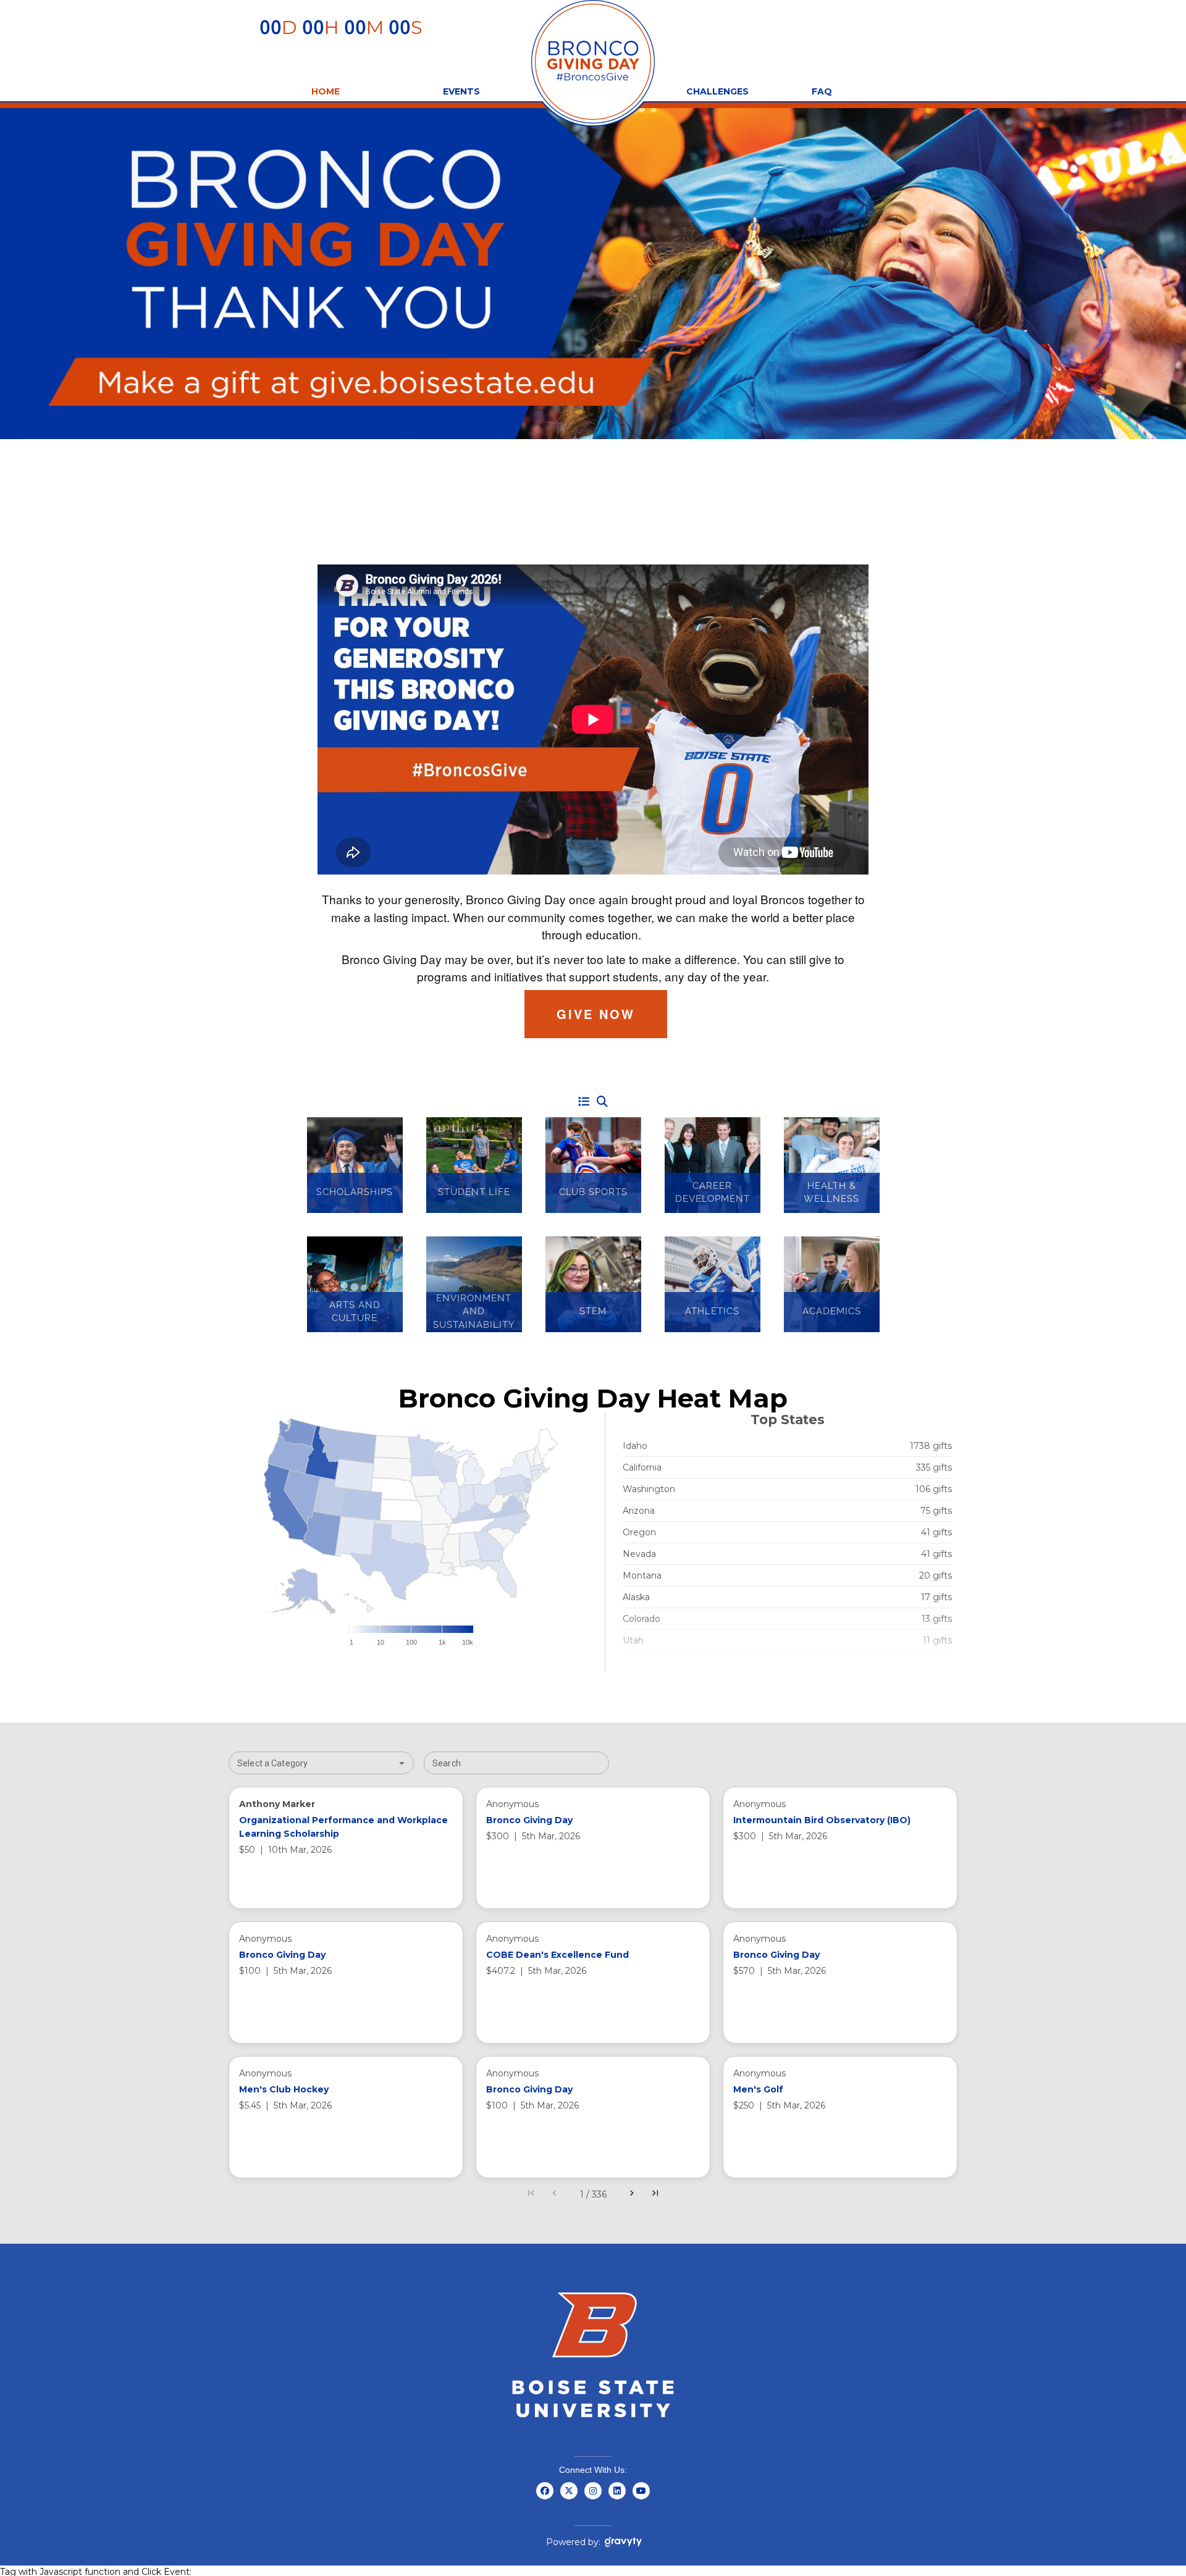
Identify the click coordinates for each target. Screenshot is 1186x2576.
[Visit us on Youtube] (641, 2498)
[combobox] (311, 1763)
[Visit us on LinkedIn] (617, 2498)
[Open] (402, 1763)
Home (326, 91)
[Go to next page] (632, 2194)
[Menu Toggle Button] (584, 1102)
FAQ (822, 91)
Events (461, 91)
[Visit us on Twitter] (569, 2498)
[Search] (602, 1102)
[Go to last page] (655, 2194)
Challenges (717, 91)
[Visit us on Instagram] (593, 2498)
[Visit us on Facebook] (545, 2498)
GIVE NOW (596, 1014)
